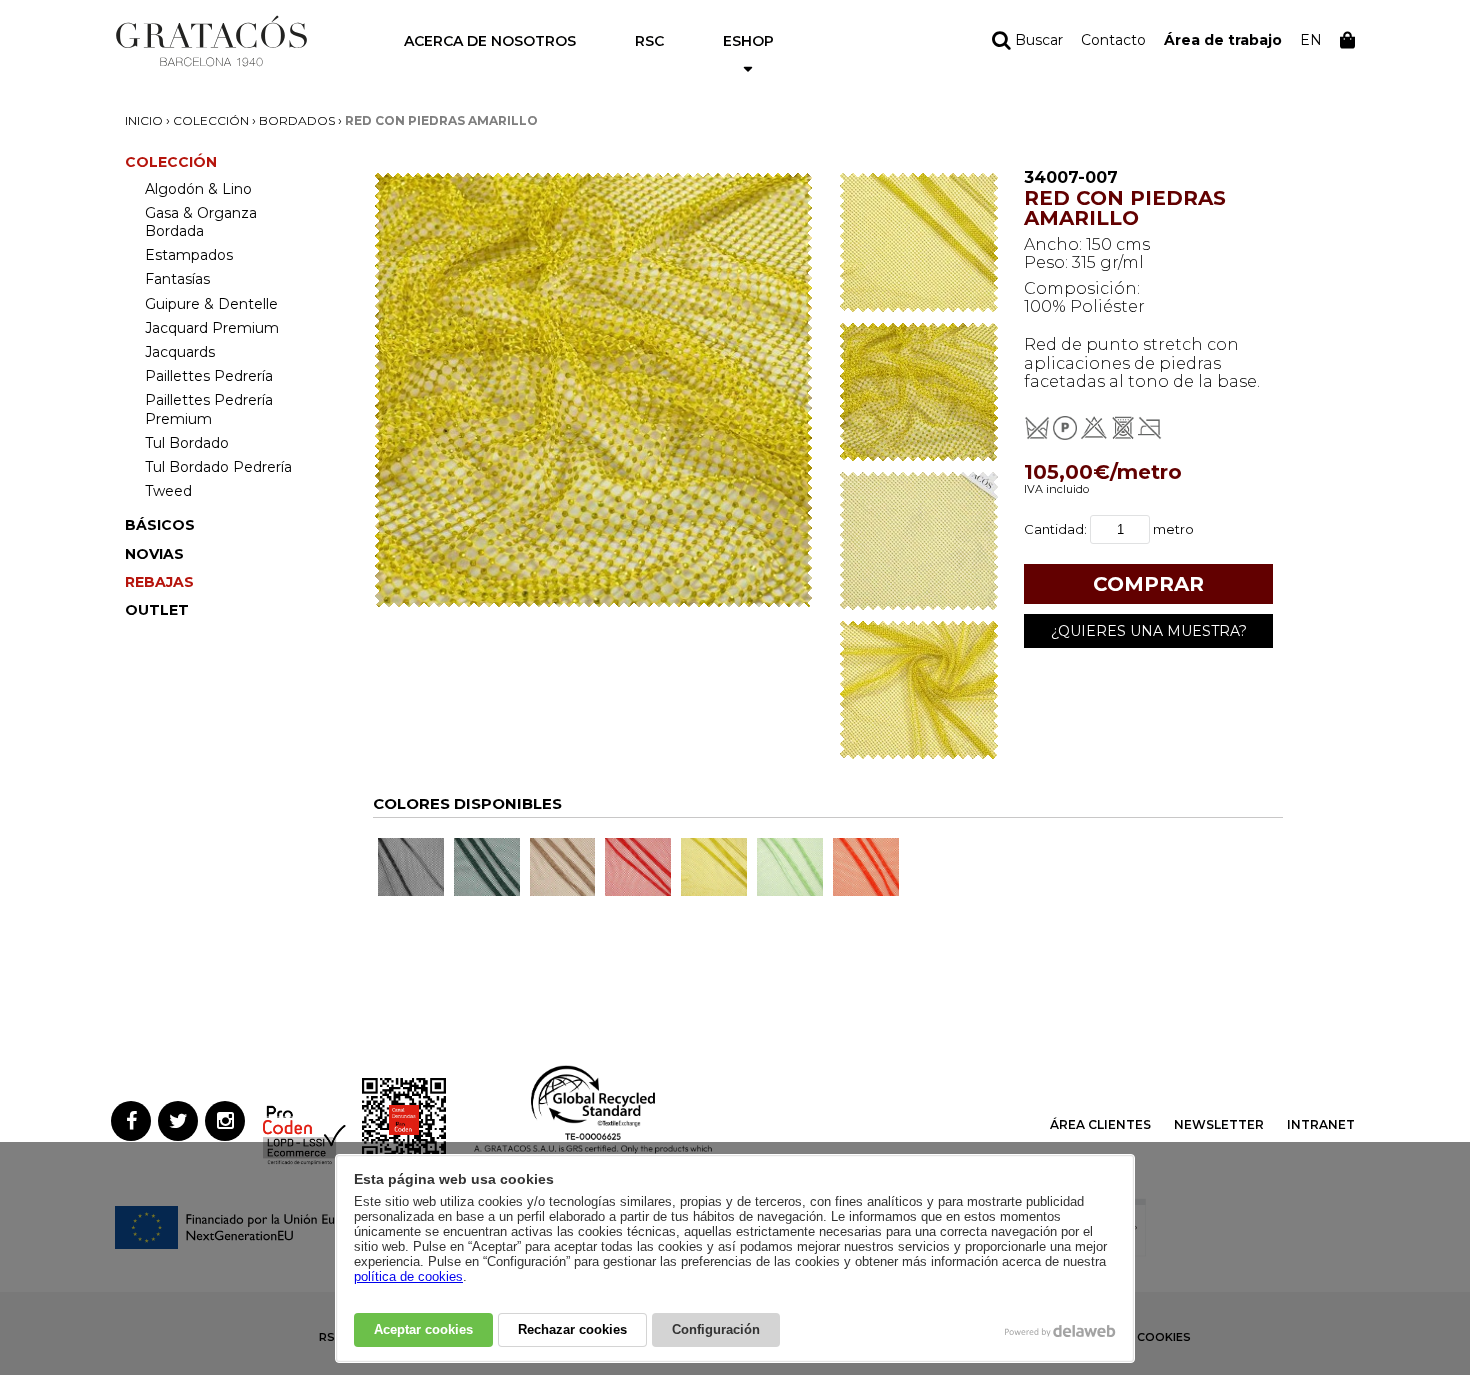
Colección (211, 120)
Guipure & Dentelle (211, 304)
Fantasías (177, 279)
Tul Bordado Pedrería (218, 467)
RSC (649, 41)
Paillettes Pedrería (209, 376)
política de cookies (408, 1276)
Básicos (160, 525)
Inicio (144, 120)
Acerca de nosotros (490, 41)
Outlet (157, 610)
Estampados (189, 255)
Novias (154, 554)
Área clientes (1100, 1124)
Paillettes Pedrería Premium (209, 409)
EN (1311, 40)
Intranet (1321, 1124)
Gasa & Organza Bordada (201, 222)
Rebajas (159, 582)
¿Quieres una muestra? (1149, 631)
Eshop (748, 41)
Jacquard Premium (212, 328)
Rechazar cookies (572, 1329)
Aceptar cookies (423, 1329)
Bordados (297, 120)
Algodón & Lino (198, 189)
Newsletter (1219, 1124)
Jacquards (180, 352)
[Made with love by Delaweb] (1060, 1331)
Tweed (168, 491)
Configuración (716, 1329)
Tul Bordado (187, 443)
